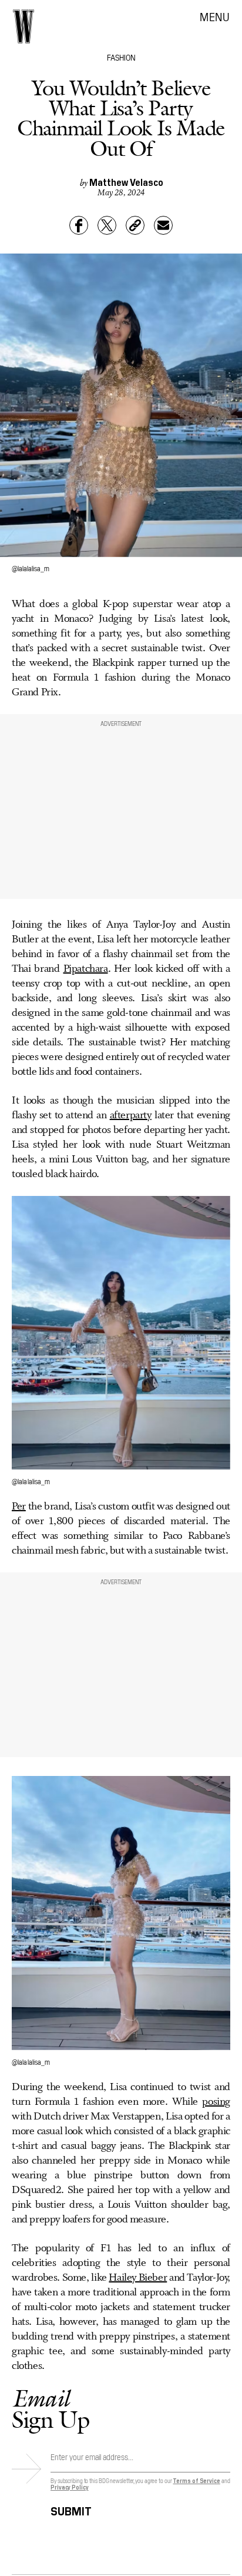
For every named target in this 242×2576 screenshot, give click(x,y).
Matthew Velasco (126, 182)
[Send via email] (163, 225)
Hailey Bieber (138, 2278)
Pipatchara (86, 969)
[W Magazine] (23, 26)
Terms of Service (196, 2480)
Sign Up (51, 2409)
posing (216, 2102)
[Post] (107, 225)
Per (19, 1507)
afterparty (131, 1115)
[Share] (79, 225)
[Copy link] (135, 225)
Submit (71, 2509)
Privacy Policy (70, 2487)
